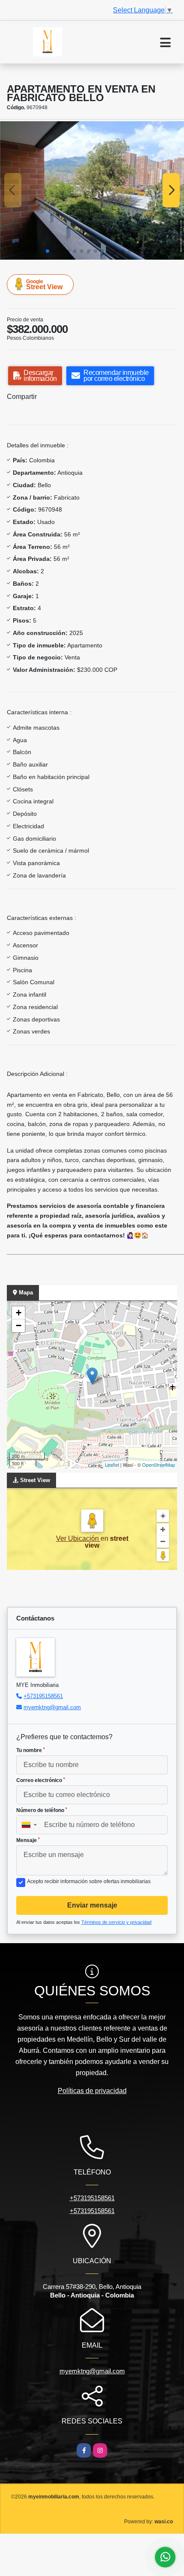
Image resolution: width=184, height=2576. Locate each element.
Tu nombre (31, 1750)
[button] (47, 251)
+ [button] (19, 1313)
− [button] (19, 1325)
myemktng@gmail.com (52, 1707)
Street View (44, 285)
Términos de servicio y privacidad (116, 1922)
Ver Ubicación (78, 1538)
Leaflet (112, 1465)
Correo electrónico (41, 1780)
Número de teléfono (42, 1810)
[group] (92, 190)
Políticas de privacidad (92, 2091)
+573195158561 (43, 1696)
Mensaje (28, 1840)
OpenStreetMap (159, 1465)
